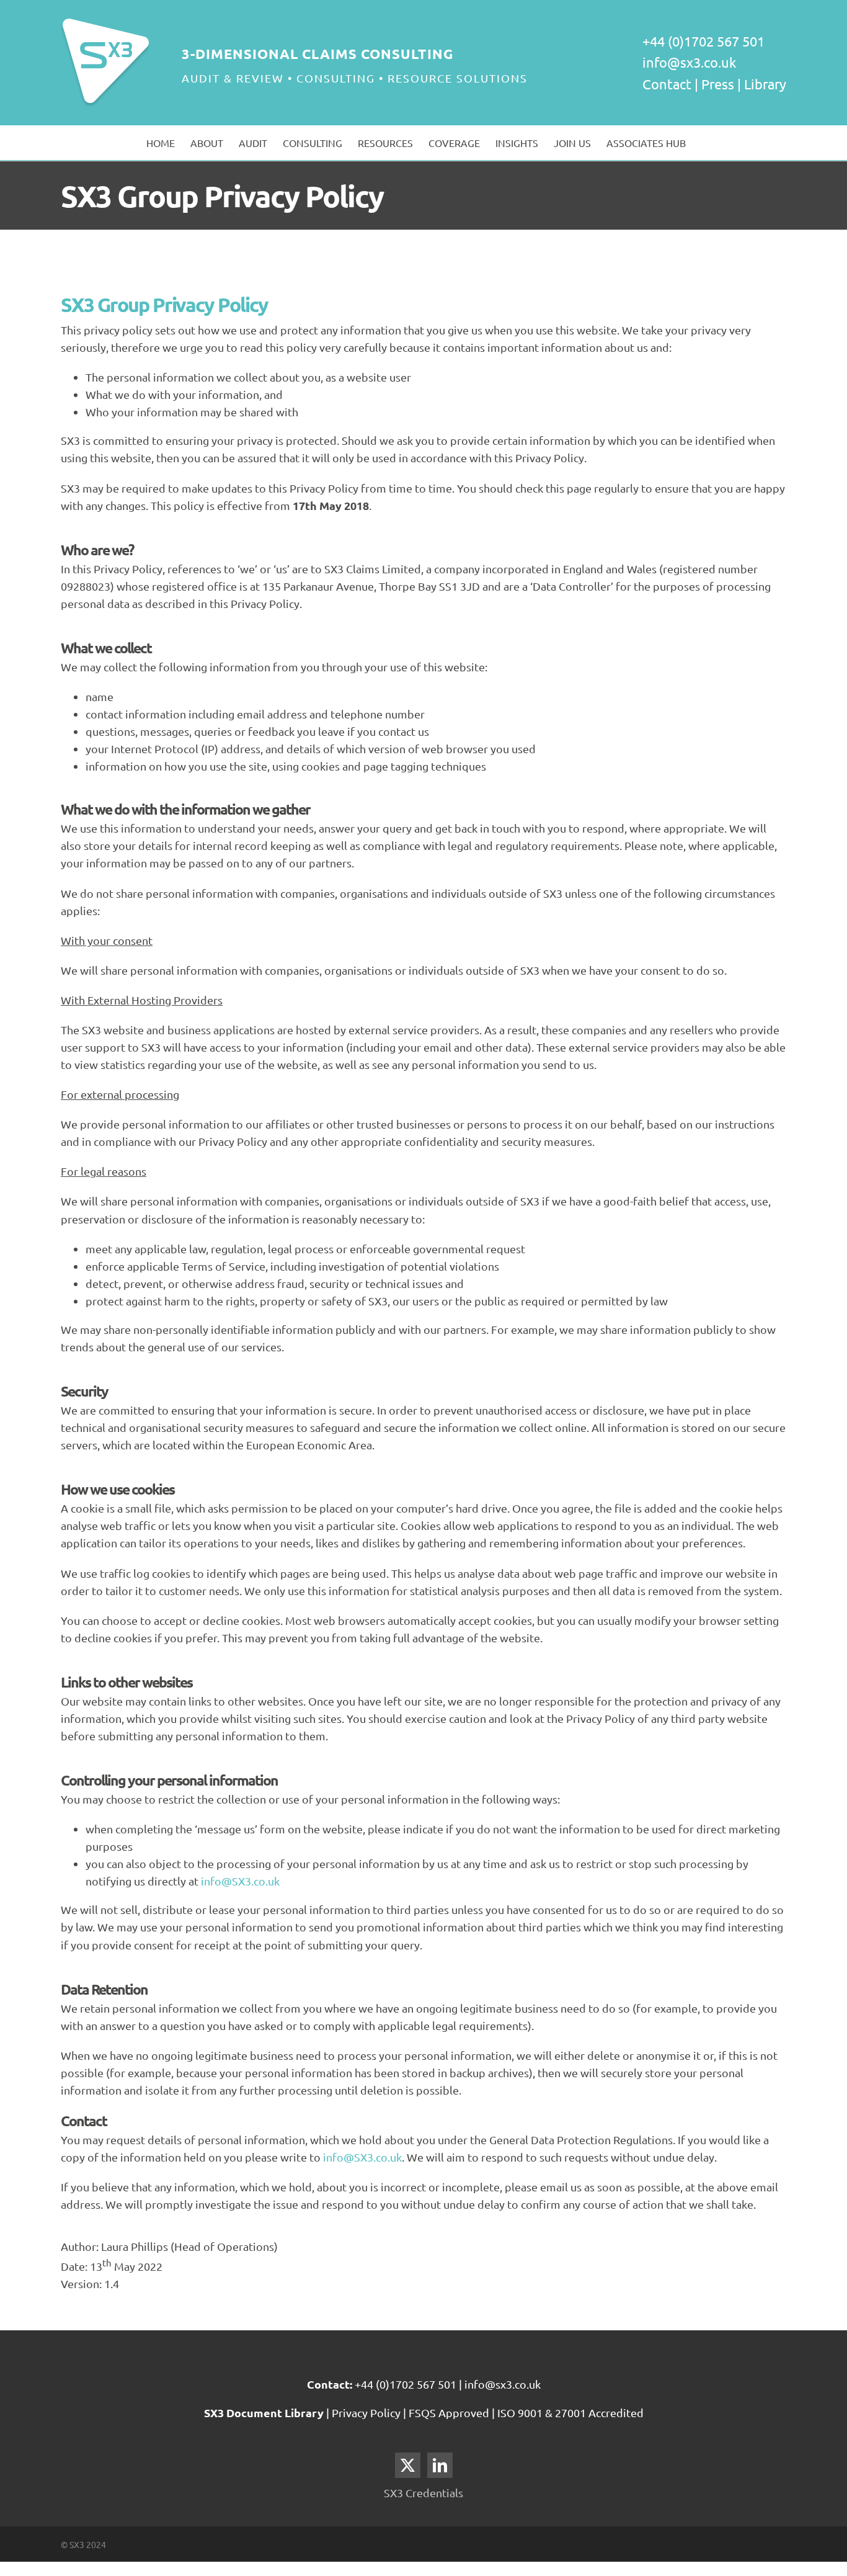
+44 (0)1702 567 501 (406, 2384)
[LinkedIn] (440, 2465)
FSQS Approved (449, 2413)
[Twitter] (408, 2465)
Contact (667, 84)
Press (718, 84)
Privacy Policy (367, 2413)
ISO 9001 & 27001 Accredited (570, 2413)
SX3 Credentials (423, 2493)
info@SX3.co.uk (240, 1881)
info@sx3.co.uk (689, 62)
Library (765, 84)
